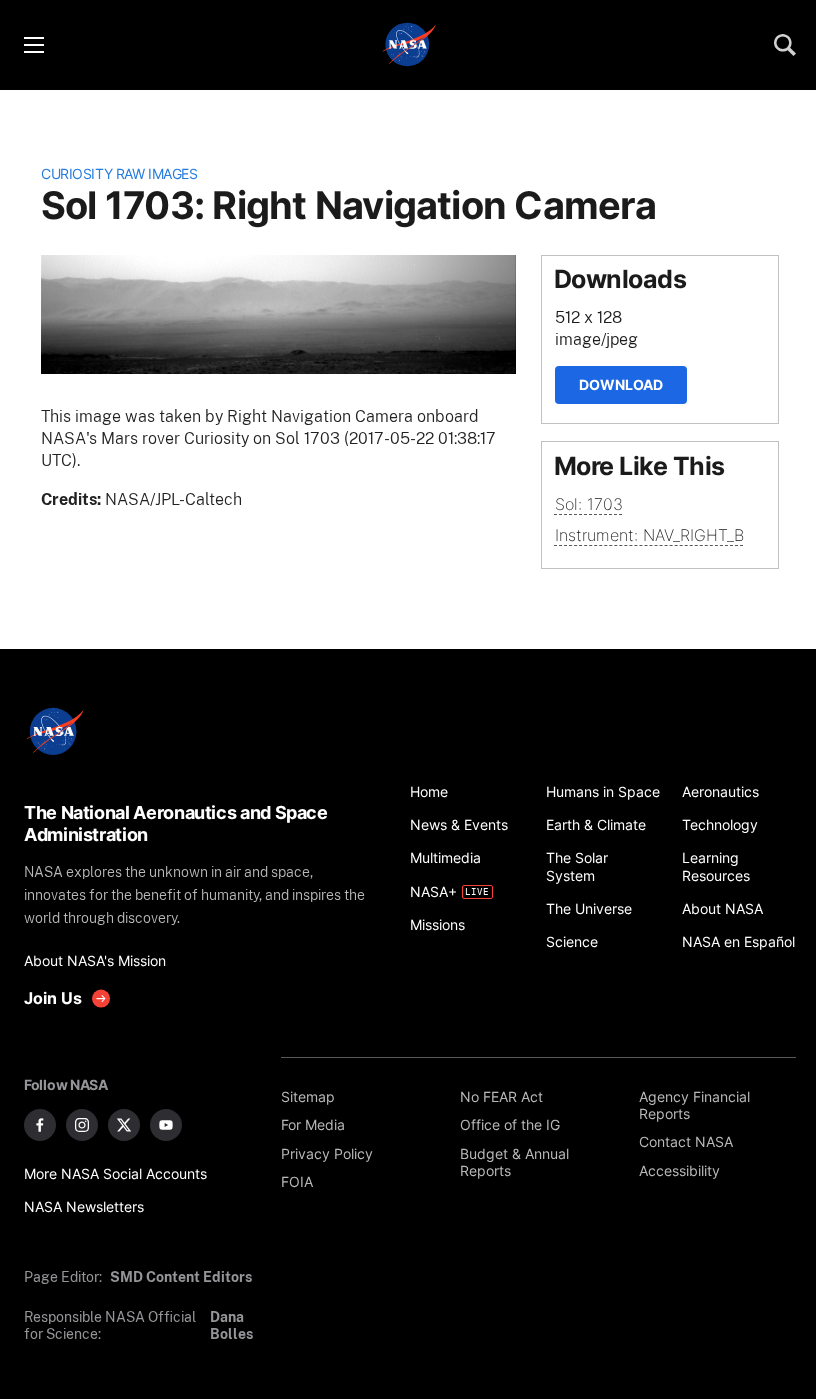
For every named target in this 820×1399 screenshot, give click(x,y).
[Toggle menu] (33, 45)
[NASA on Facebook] (40, 1125)
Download (621, 384)
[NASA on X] (124, 1125)
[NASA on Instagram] (82, 1125)
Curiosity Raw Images (119, 173)
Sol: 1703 (589, 504)
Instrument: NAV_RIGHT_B (649, 535)
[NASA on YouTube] (166, 1125)
